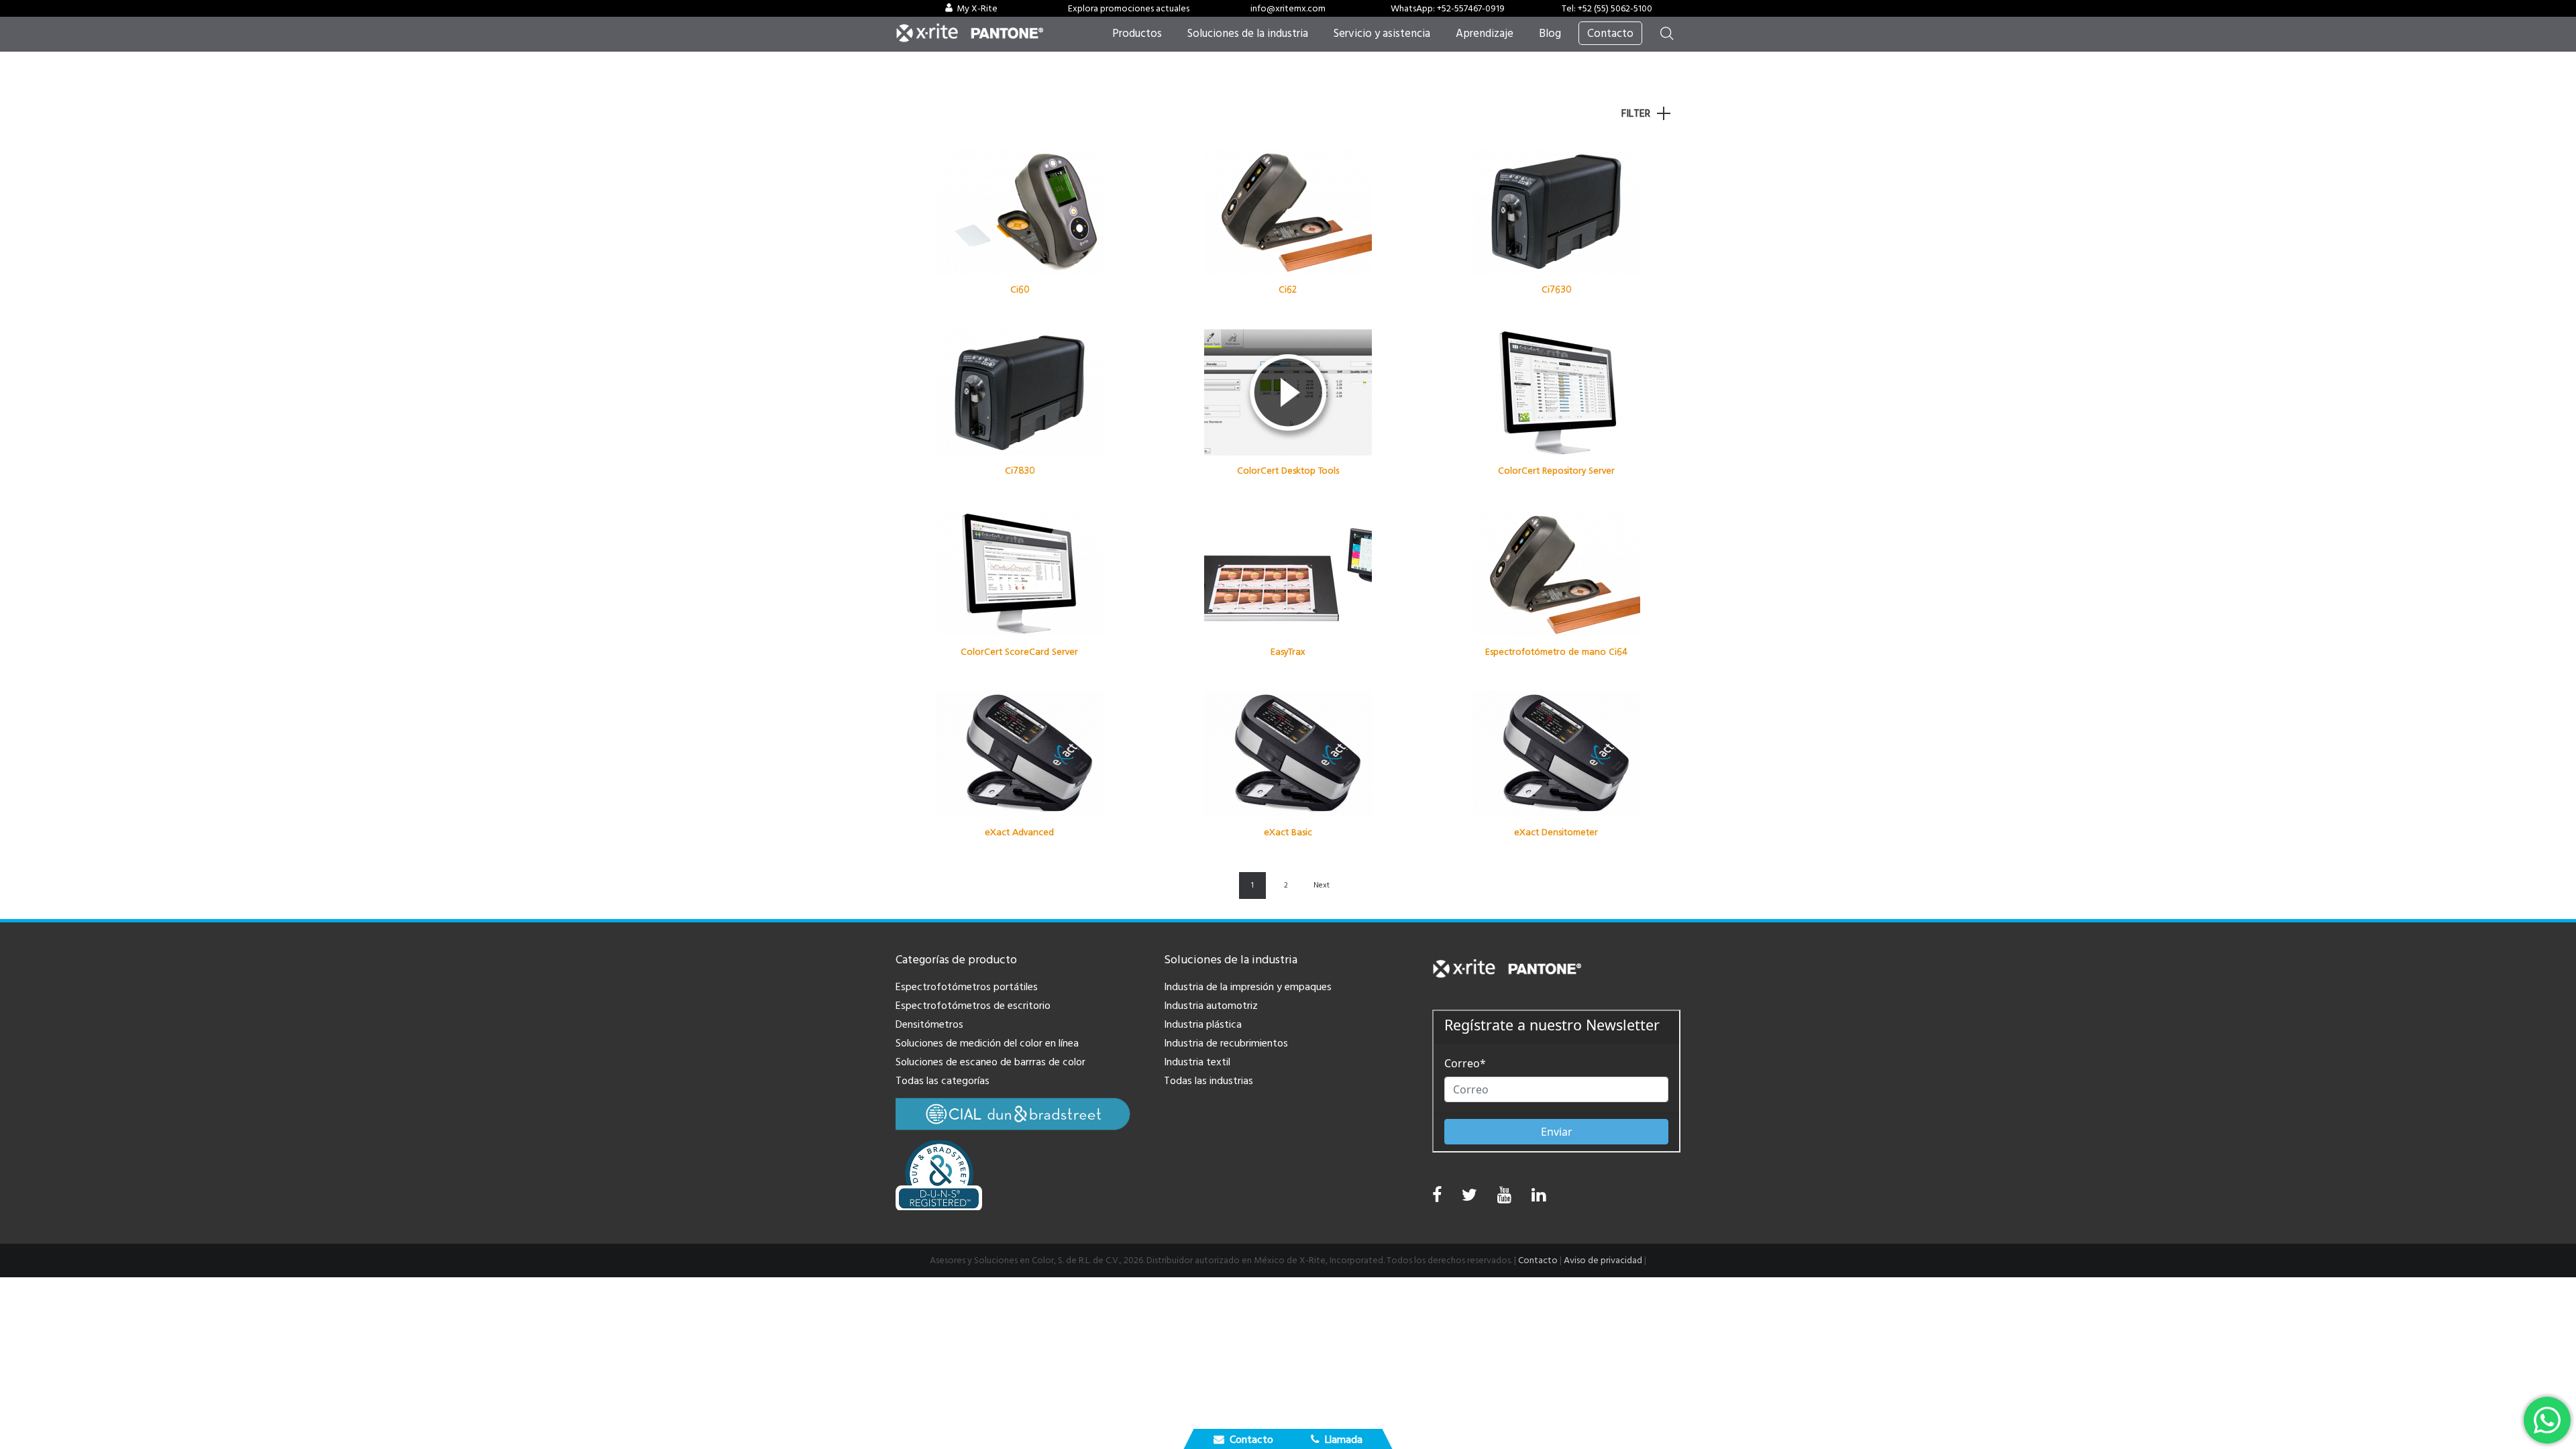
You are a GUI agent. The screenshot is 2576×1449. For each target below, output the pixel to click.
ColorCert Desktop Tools (1288, 471)
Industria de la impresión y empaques (1248, 987)
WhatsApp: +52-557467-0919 (1448, 9)
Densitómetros (929, 1024)
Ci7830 (1020, 471)
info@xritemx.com (1288, 9)
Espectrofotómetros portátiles (967, 987)
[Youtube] (1504, 1198)
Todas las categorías (943, 1081)
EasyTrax (1288, 652)
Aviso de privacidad (1603, 1260)
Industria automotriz (1211, 1006)
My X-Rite (977, 9)
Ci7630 (1556, 289)
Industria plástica (1203, 1024)
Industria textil (1197, 1062)
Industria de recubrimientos (1226, 1043)
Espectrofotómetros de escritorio (973, 1006)
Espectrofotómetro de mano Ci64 (1556, 652)
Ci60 (1020, 289)
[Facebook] (1437, 1195)
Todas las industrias (1209, 1081)
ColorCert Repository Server (1556, 471)
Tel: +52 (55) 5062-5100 (1607, 9)
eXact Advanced (1019, 832)
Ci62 (1288, 289)
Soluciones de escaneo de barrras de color (990, 1062)
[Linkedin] (1539, 1198)
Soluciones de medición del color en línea (987, 1043)
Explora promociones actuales (1129, 9)
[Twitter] (1469, 1198)
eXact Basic (1288, 832)
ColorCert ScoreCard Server (1019, 652)
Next (1322, 885)
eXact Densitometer (1556, 832)
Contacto (1538, 1260)
